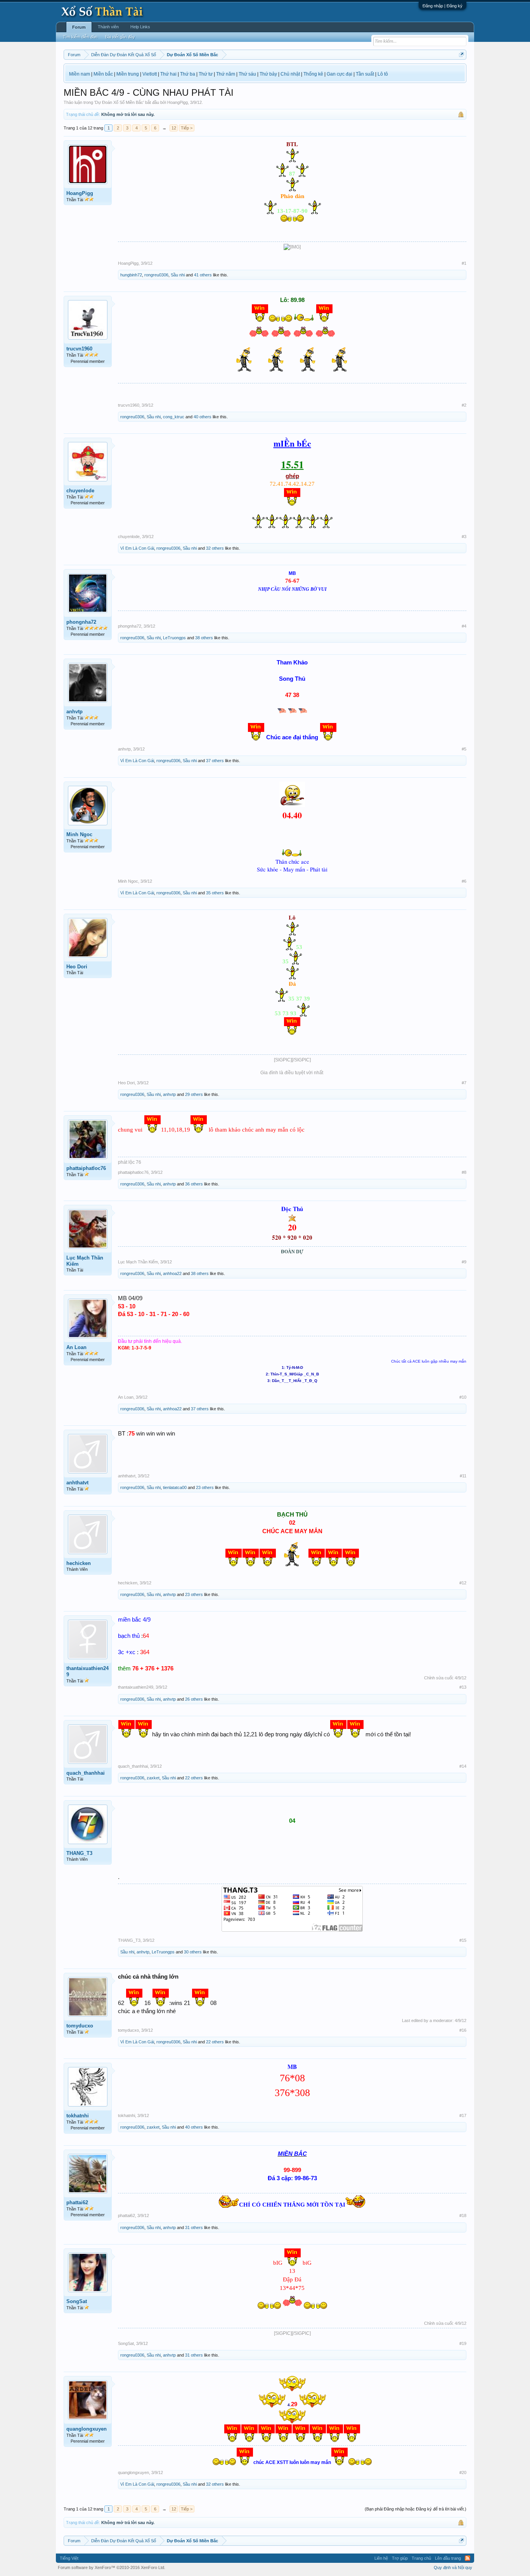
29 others (194, 1094)
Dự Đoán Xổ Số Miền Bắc (119, 102)
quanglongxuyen (87, 2429)
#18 (463, 2215)
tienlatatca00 (175, 1487)
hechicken (79, 1563)
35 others (215, 893)
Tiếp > (187, 128)
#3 (464, 537)
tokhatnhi (78, 2116)
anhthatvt (77, 1483)
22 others (194, 1778)
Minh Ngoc (79, 834)
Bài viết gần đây (120, 37)
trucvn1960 (79, 349)
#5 (464, 749)
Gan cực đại (339, 74)
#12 (463, 1583)
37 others (215, 761)
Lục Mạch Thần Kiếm (85, 1261)
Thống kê (313, 74)
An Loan (76, 1347)
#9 (464, 1262)
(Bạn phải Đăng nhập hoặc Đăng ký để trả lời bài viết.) (416, 2509)
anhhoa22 (172, 1273)
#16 (463, 2030)
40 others (203, 417)
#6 (464, 881)
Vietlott (150, 74)
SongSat (77, 2301)
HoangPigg (178, 102)
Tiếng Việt (69, 2558)
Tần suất (365, 74)
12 (174, 128)
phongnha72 (81, 622)
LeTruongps (174, 638)
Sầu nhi (178, 275)
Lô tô (383, 74)
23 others (205, 1487)
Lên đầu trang (448, 2558)
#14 (463, 1766)
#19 (463, 2343)
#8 (464, 1172)
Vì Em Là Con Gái (137, 548)
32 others (215, 548)
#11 (463, 1476)
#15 (463, 1940)
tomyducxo (80, 2026)
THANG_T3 (79, 1853)
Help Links (140, 27)
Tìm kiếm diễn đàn (80, 37)
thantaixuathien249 (87, 1671)
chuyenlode (80, 491)
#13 (463, 1687)
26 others (194, 1699)
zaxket (153, 1778)
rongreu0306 (156, 275)
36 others (194, 1184)
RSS (468, 2558)
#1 (464, 263)
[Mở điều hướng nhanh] (462, 54)
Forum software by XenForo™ (112, 2567)
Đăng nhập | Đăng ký (443, 6)
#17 (463, 2115)
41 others (203, 275)
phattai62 (77, 2202)
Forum (79, 27)
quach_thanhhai (86, 1773)
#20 (463, 2472)
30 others (193, 1952)
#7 (464, 1083)
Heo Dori (77, 967)
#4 (464, 626)
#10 (463, 1397)
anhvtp (74, 712)
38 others (204, 638)
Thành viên (108, 27)
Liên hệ (381, 2558)
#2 (464, 405)
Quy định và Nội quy (453, 2567)
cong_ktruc (174, 417)
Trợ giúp (400, 2558)
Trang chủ (421, 2558)
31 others (194, 2227)
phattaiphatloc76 (86, 1168)
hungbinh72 (131, 275)
